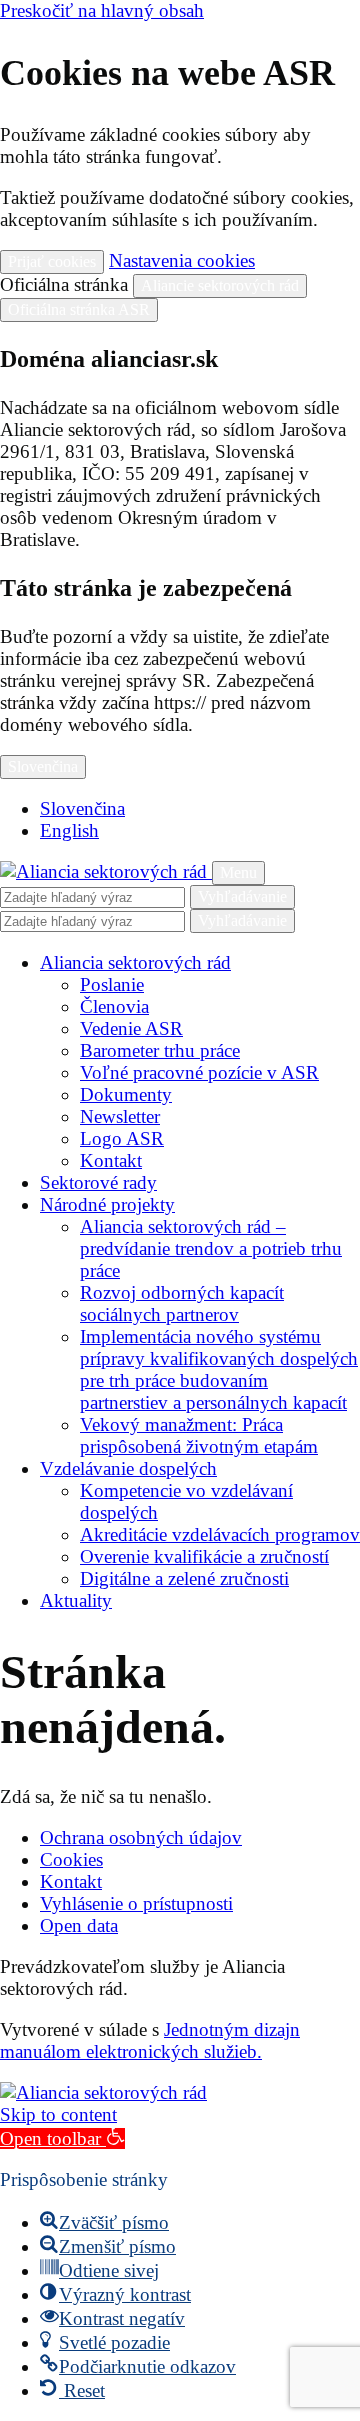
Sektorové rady (98, 1182)
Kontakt (71, 1881)
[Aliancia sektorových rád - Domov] (106, 871)
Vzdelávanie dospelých (128, 1468)
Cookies (71, 1859)
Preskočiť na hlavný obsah (102, 10)
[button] (62, 2138)
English (69, 830)
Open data (79, 1925)
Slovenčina (43, 766)
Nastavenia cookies (182, 260)
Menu (238, 872)
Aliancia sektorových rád (135, 962)
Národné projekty (107, 1204)
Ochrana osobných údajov (141, 1837)
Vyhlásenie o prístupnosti (136, 1903)
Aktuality (76, 1600)
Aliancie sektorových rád (220, 285)
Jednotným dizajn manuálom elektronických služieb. (150, 2040)
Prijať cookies (52, 261)
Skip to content (58, 2114)
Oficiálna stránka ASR (79, 309)
